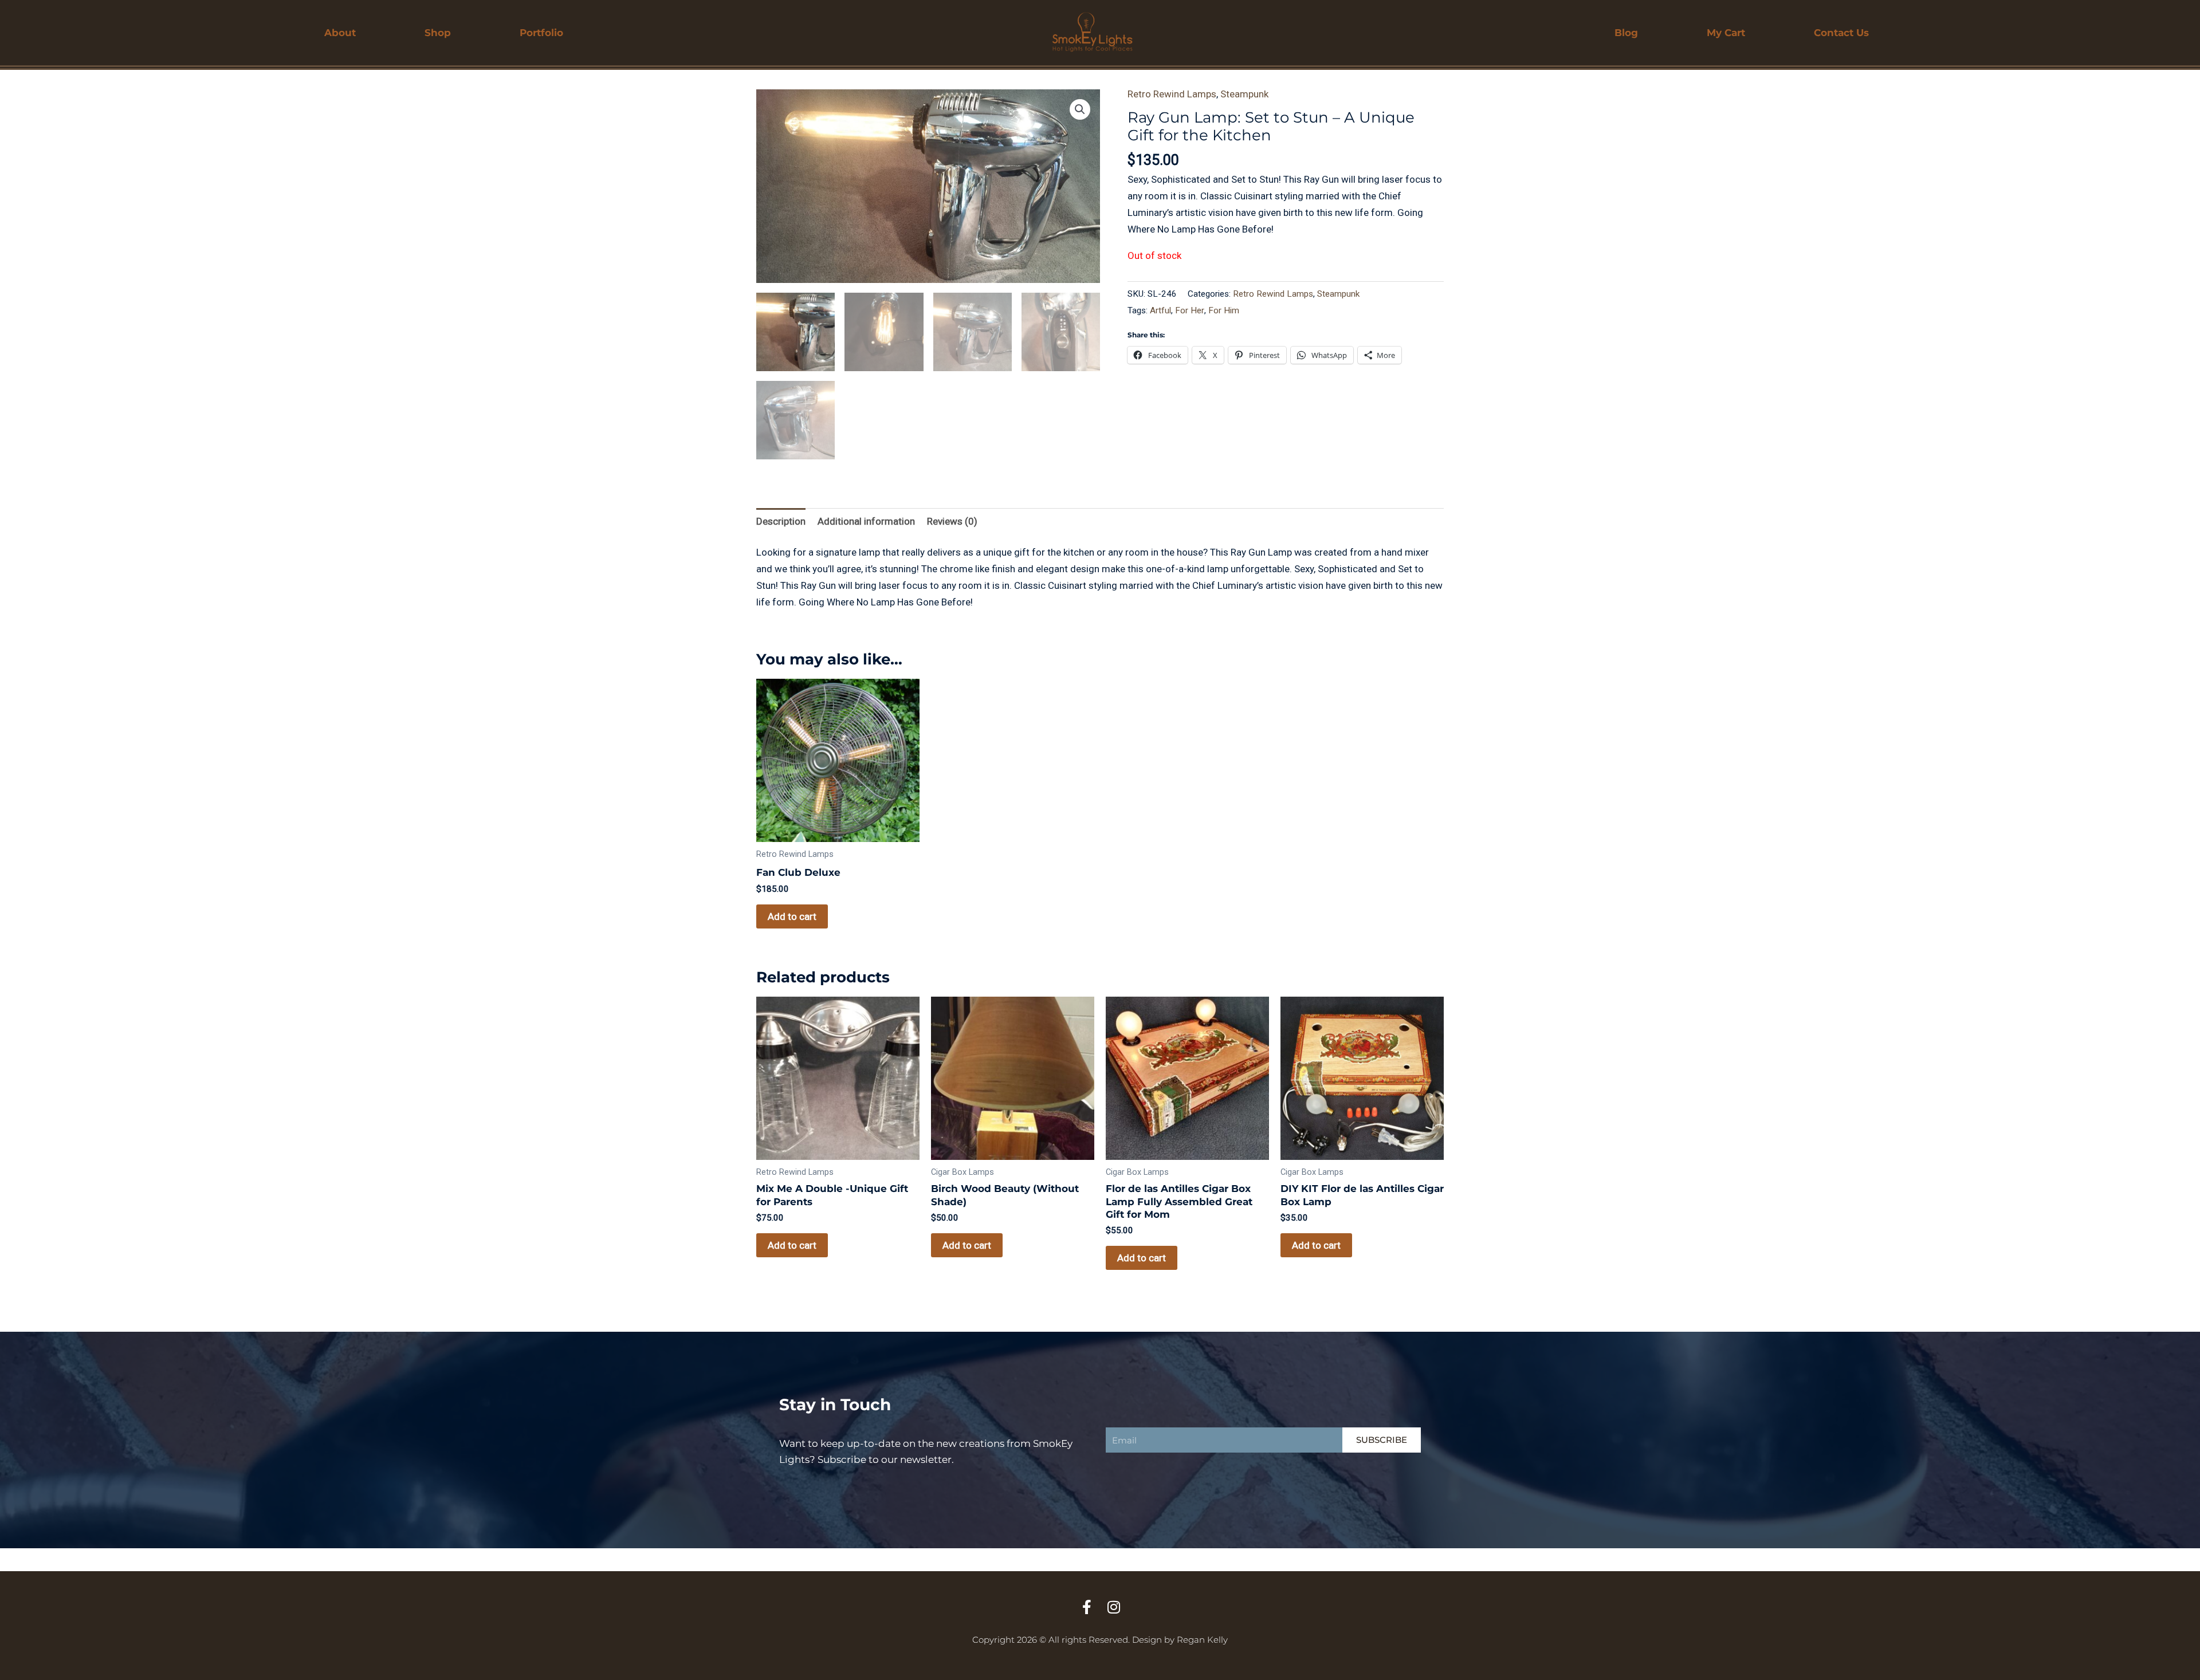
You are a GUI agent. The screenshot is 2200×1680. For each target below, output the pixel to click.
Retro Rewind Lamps (1172, 94)
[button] (1080, 109)
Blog (1626, 33)
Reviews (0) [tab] (952, 521)
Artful (1160, 310)
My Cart (1726, 33)
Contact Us (1841, 33)
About (340, 33)
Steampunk (1244, 94)
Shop (438, 33)
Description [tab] (781, 521)
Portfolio (541, 33)
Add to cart (792, 916)
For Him (1224, 310)
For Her (1190, 310)
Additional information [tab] (866, 521)
